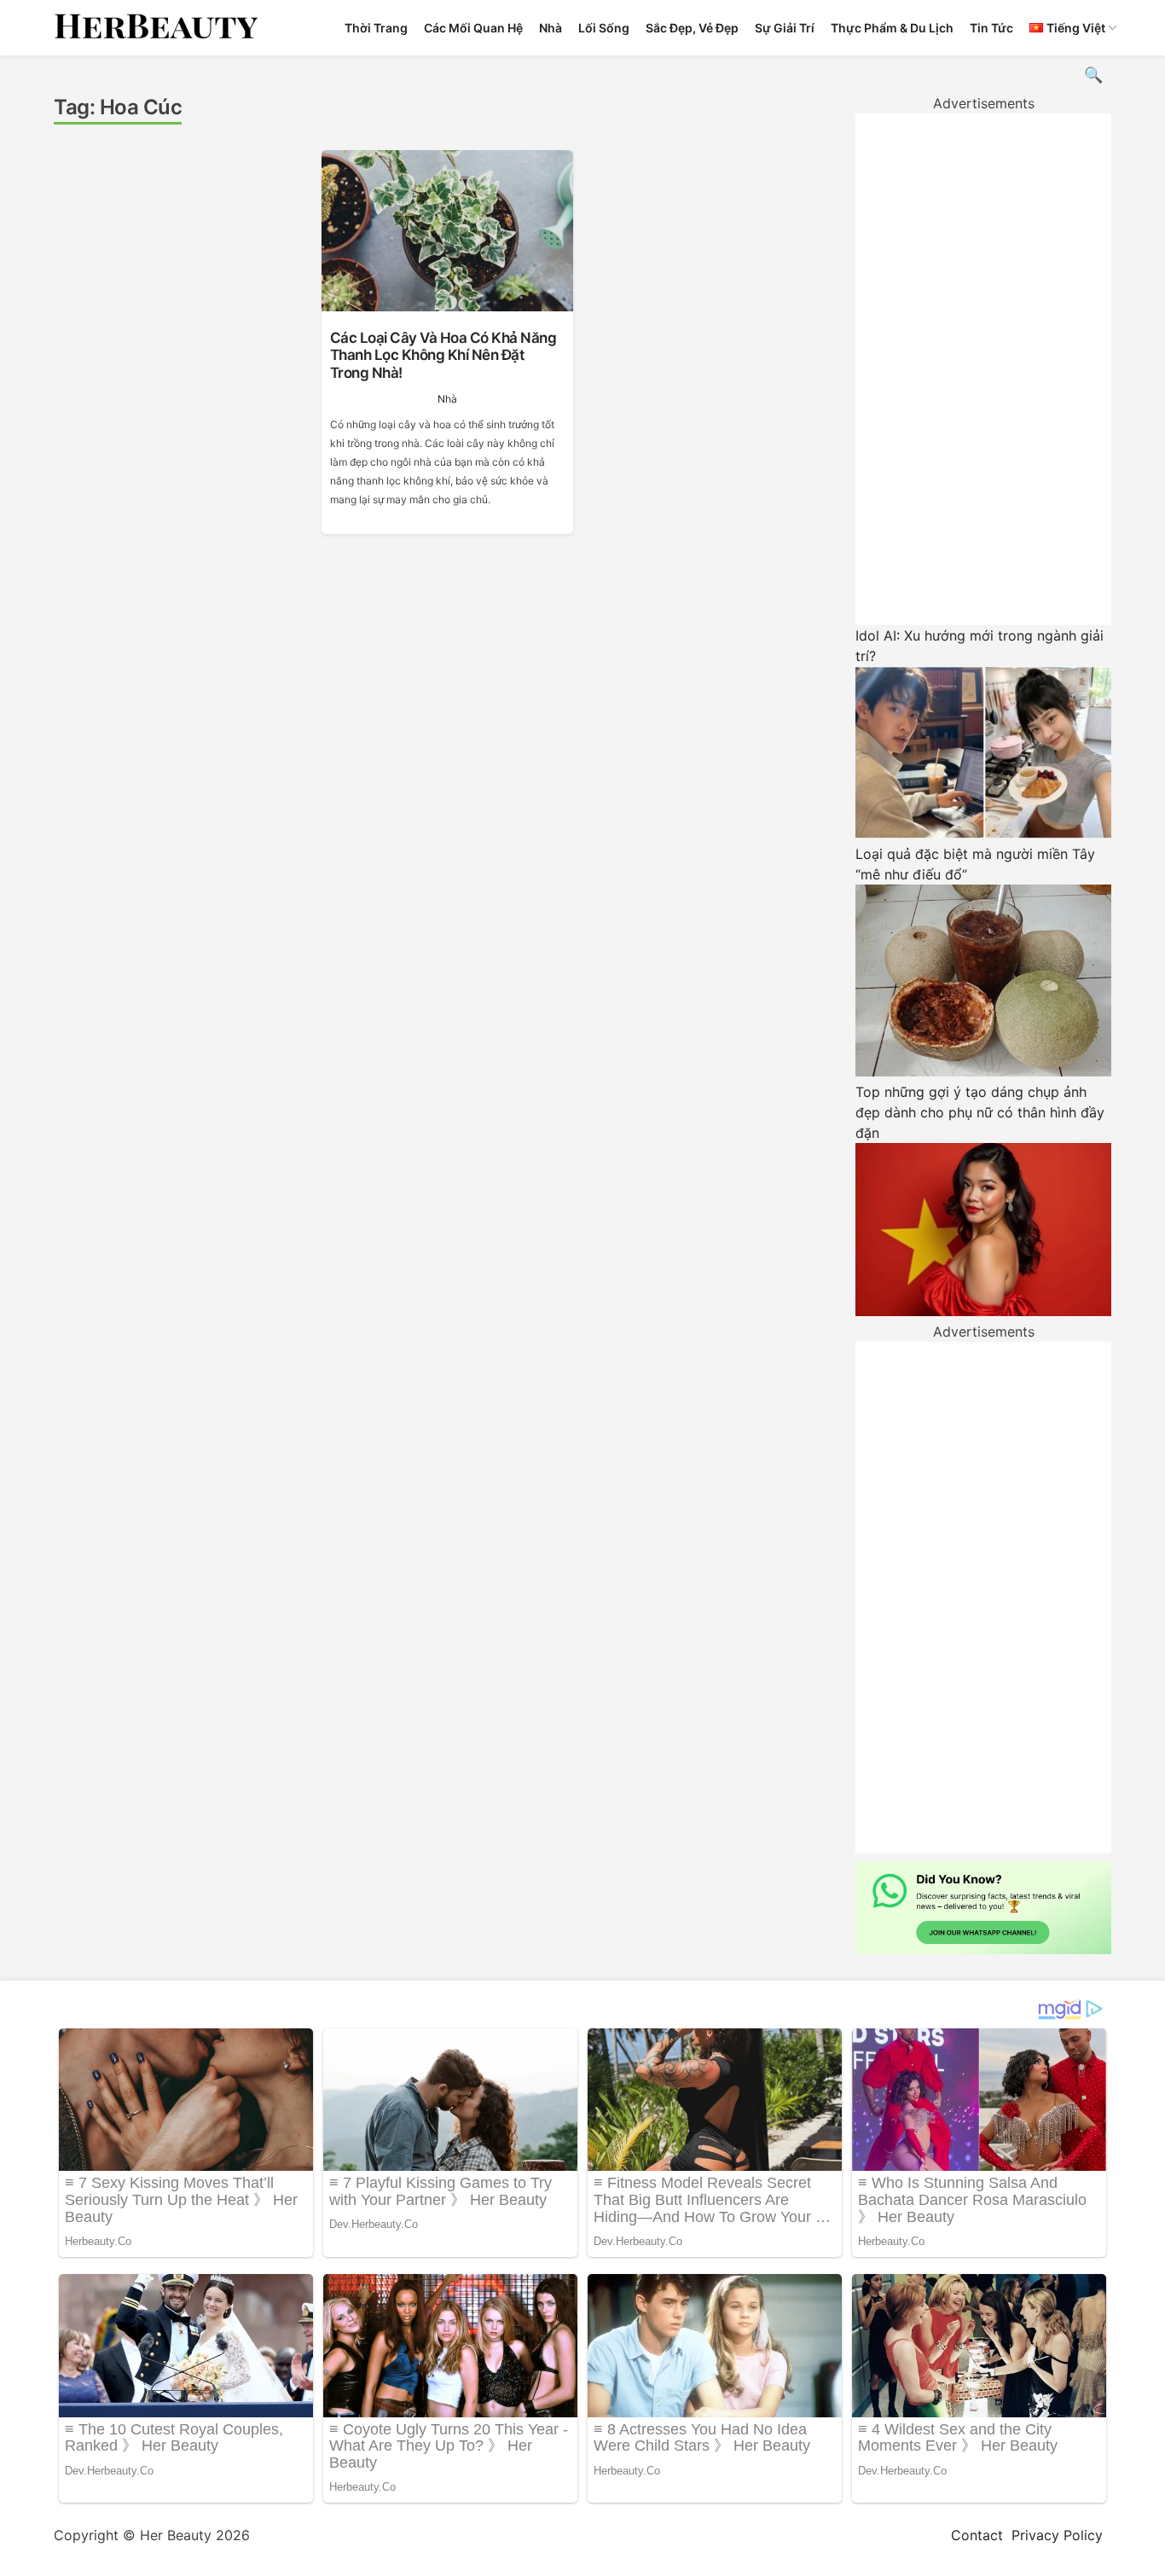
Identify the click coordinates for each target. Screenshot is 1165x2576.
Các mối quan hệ (473, 28)
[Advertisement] (983, 369)
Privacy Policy (1057, 2535)
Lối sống (604, 28)
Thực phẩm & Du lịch (892, 28)
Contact (977, 2535)
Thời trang (376, 28)
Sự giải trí (785, 28)
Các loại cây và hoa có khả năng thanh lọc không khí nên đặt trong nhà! (443, 355)
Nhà (551, 28)
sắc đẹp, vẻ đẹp (692, 28)
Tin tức (991, 28)
